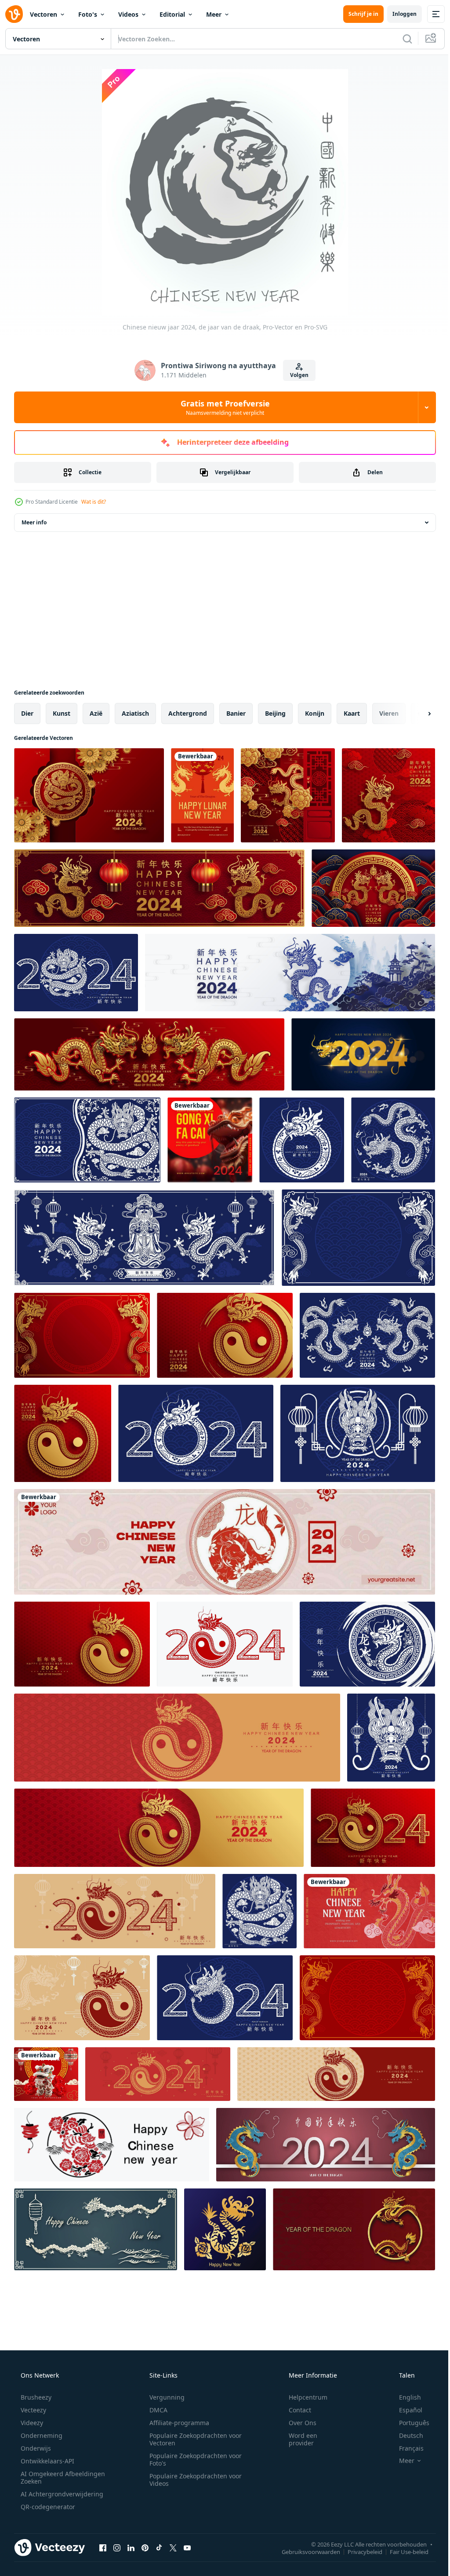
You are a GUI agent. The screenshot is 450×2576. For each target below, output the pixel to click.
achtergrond (188, 713)
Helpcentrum (302, 2397)
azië (96, 713)
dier (27, 713)
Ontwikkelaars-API (47, 2461)
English (404, 2397)
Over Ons (297, 2423)
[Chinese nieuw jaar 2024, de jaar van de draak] (112, 2145)
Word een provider (297, 2439)
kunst (62, 713)
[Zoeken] (401, 39)
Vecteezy (33, 2410)
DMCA (155, 2410)
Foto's (88, 14)
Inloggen (398, 14)
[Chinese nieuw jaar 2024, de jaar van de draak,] (96, 2229)
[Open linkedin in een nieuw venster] (131, 2547)
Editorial (172, 14)
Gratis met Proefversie (222, 407)
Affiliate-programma (176, 2423)
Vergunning (164, 2397)
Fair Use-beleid (403, 2551)
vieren (389, 713)
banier (236, 713)
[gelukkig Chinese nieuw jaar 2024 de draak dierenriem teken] (76, 973)
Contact (294, 2410)
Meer (214, 14)
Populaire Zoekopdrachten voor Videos (192, 2480)
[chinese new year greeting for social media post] (46, 2074)
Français (406, 2448)
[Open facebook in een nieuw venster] (103, 2547)
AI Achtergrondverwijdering (61, 2494)
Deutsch (405, 2435)
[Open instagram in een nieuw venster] (117, 2547)
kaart (352, 713)
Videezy (31, 2423)
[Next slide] (415, 714)
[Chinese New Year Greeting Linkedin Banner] (225, 1542)
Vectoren (44, 14)
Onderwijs (35, 2448)
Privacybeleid (358, 2551)
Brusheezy (35, 2397)
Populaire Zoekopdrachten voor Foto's (192, 2459)
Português (408, 2423)
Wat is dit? (94, 502)
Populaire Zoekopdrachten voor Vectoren (192, 2439)
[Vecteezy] (14, 14)
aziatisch (135, 713)
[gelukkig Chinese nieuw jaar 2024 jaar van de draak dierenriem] (388, 795)
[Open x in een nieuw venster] (173, 2547)
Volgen (296, 375)
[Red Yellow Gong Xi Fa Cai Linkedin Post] (210, 1140)
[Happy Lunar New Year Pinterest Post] (202, 795)
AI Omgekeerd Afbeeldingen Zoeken (51, 2477)
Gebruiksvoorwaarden (304, 2551)
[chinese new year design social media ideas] (369, 1911)
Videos (128, 14)
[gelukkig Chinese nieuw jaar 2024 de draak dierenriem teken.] (89, 795)
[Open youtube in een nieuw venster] (187, 2547)
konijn (315, 713)
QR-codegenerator (47, 2507)
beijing (275, 713)
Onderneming (41, 2435)
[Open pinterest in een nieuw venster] (145, 2547)
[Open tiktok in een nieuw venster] (159, 2547)
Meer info (34, 522)
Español (405, 2410)
